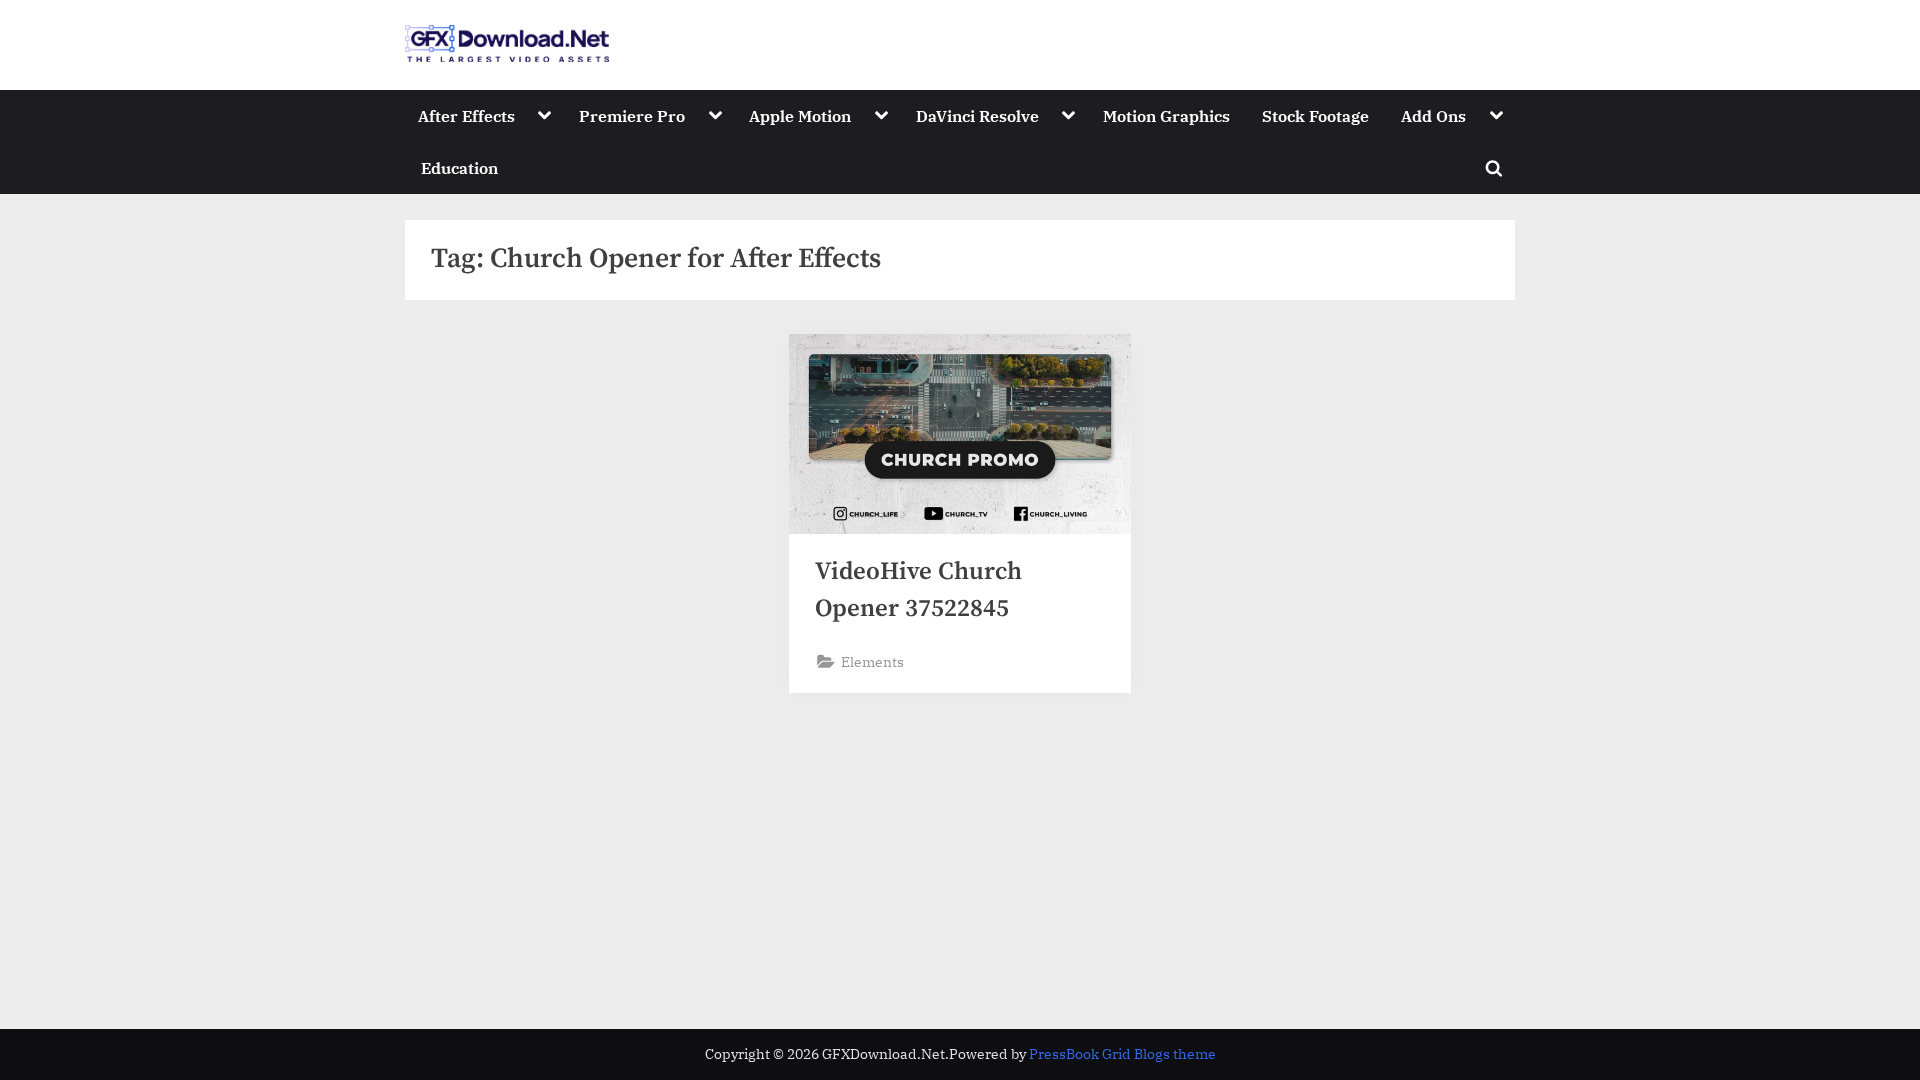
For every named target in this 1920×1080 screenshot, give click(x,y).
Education (459, 167)
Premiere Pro (632, 115)
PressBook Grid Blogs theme (1122, 1054)
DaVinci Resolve (977, 115)
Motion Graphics (1166, 115)
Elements (872, 661)
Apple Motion (800, 115)
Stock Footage (1315, 115)
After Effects (466, 115)
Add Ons (1433, 115)
